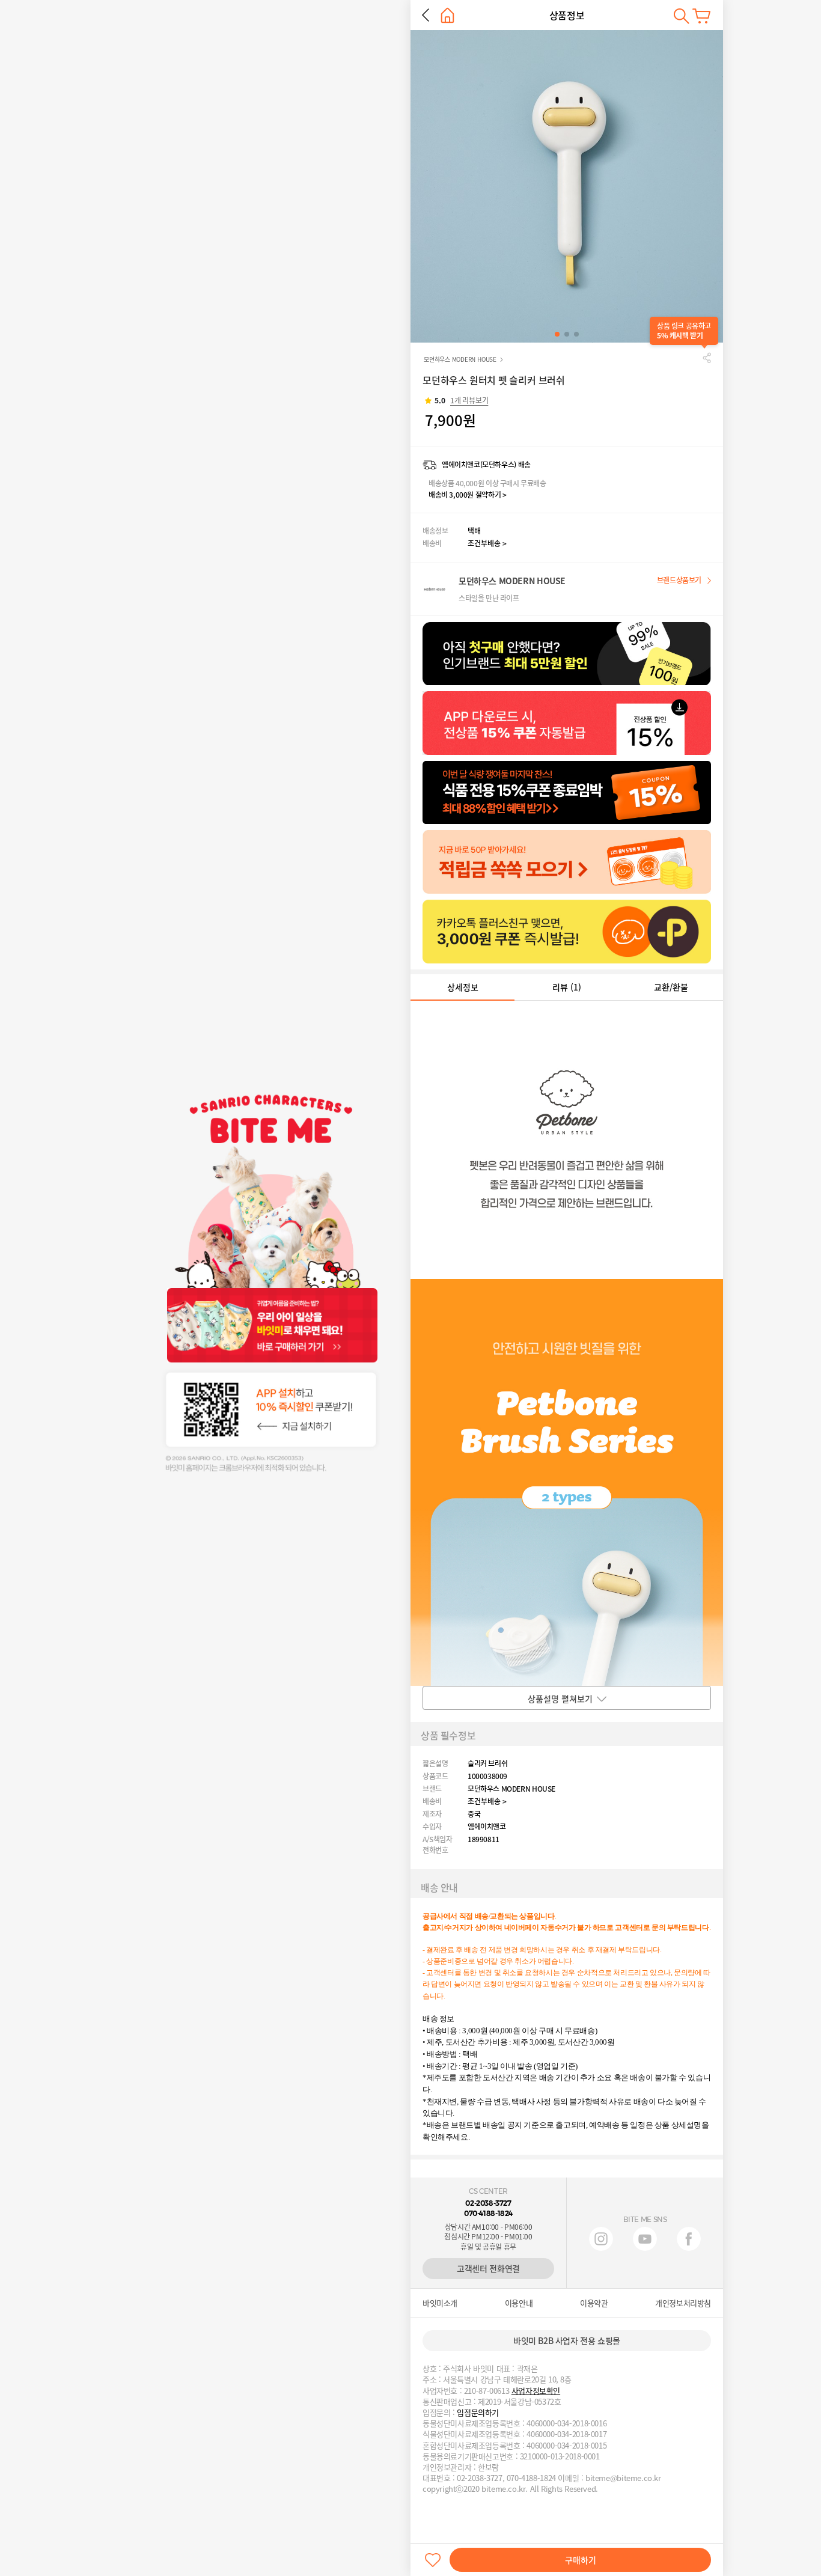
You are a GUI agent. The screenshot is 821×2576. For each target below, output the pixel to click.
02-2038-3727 (488, 2203)
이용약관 (594, 2303)
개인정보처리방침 (683, 2303)
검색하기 (681, 16)
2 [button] (567, 334)
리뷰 (567, 987)
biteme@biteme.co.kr (623, 2478)
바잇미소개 (440, 2303)
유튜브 (645, 2239)
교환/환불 (671, 987)
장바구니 (701, 16)
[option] (567, 186)
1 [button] (557, 334)
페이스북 (689, 2239)
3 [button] (576, 334)
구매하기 (581, 2560)
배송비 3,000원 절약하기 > (467, 495)
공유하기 (707, 358)
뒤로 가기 (426, 15)
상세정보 (463, 987)
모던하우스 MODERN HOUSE (460, 359)
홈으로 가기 (447, 15)
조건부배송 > (487, 543)
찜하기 (433, 2560)
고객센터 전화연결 (488, 2268)
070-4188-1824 (488, 2213)
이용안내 (519, 2303)
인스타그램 (601, 2239)
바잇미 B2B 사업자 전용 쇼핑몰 (567, 2340)
